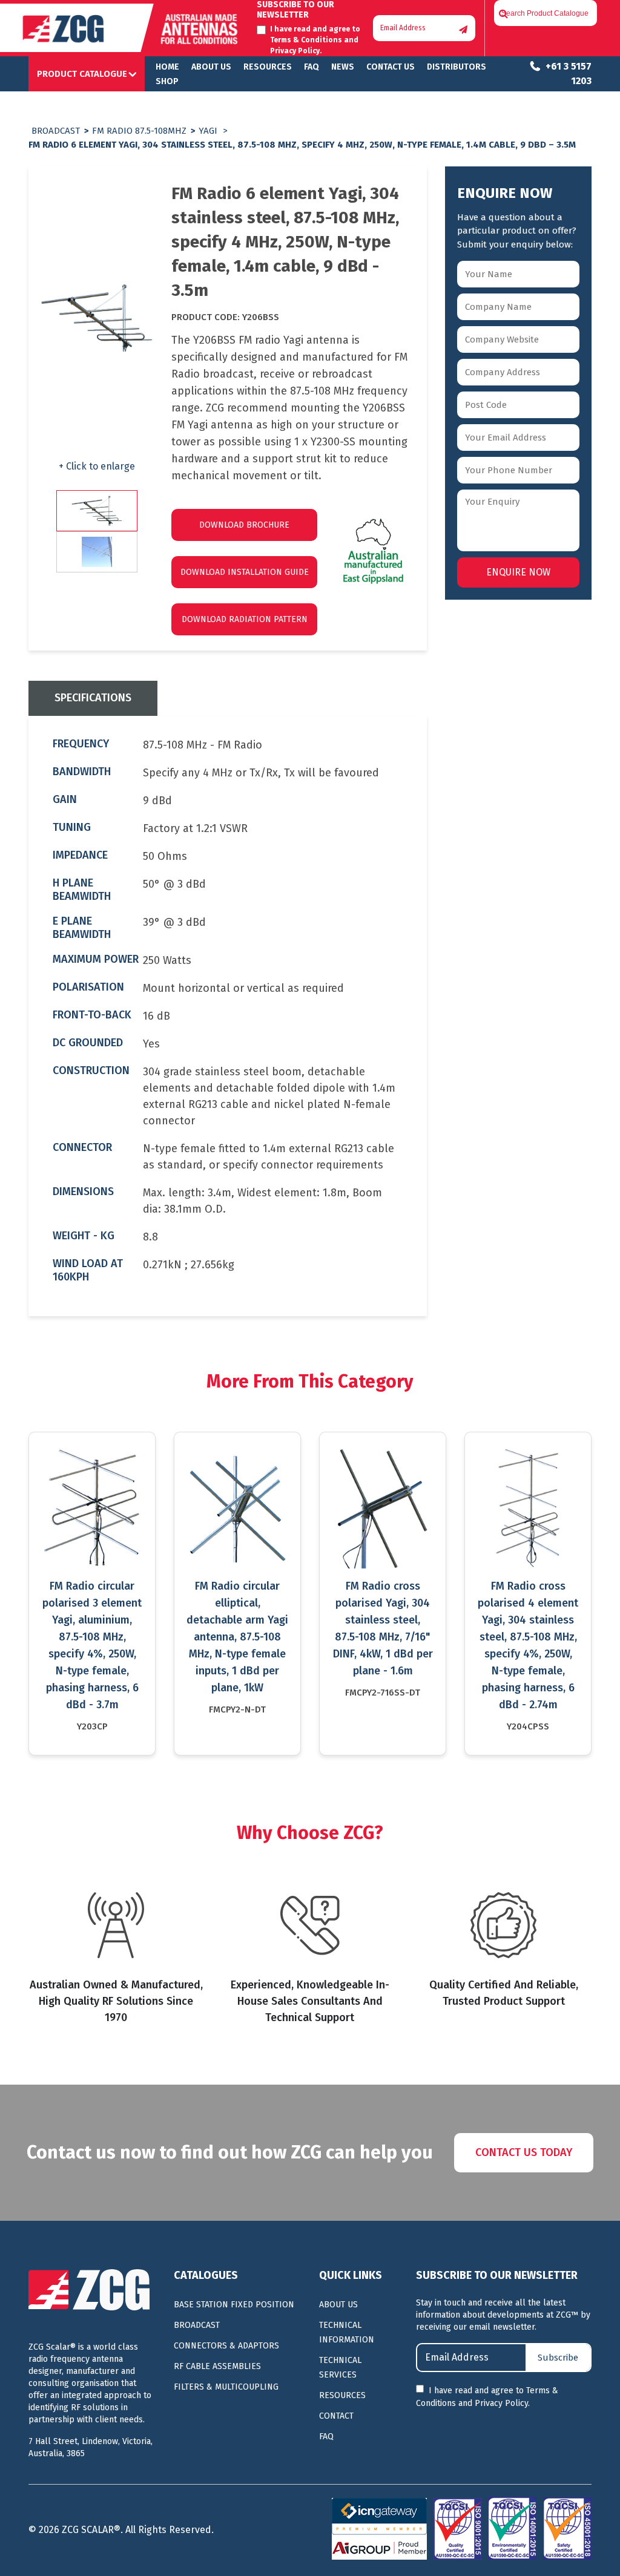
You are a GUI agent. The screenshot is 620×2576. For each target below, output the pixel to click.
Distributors (457, 67)
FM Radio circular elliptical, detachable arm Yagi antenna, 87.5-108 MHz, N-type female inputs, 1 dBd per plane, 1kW (237, 1637)
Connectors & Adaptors (226, 2346)
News (343, 67)
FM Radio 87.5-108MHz (139, 131)
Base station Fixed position (234, 2305)
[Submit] (463, 30)
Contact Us (391, 67)
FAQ (312, 67)
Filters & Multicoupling (226, 2387)
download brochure (244, 525)
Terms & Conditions (306, 40)
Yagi (208, 131)
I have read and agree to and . (487, 2397)
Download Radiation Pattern (245, 619)
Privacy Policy (295, 51)
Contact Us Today (524, 2152)
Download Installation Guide (245, 572)
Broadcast (56, 131)
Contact (336, 2416)
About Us (211, 67)
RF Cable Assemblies (217, 2366)
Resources (268, 67)
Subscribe (558, 2358)
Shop (167, 81)
